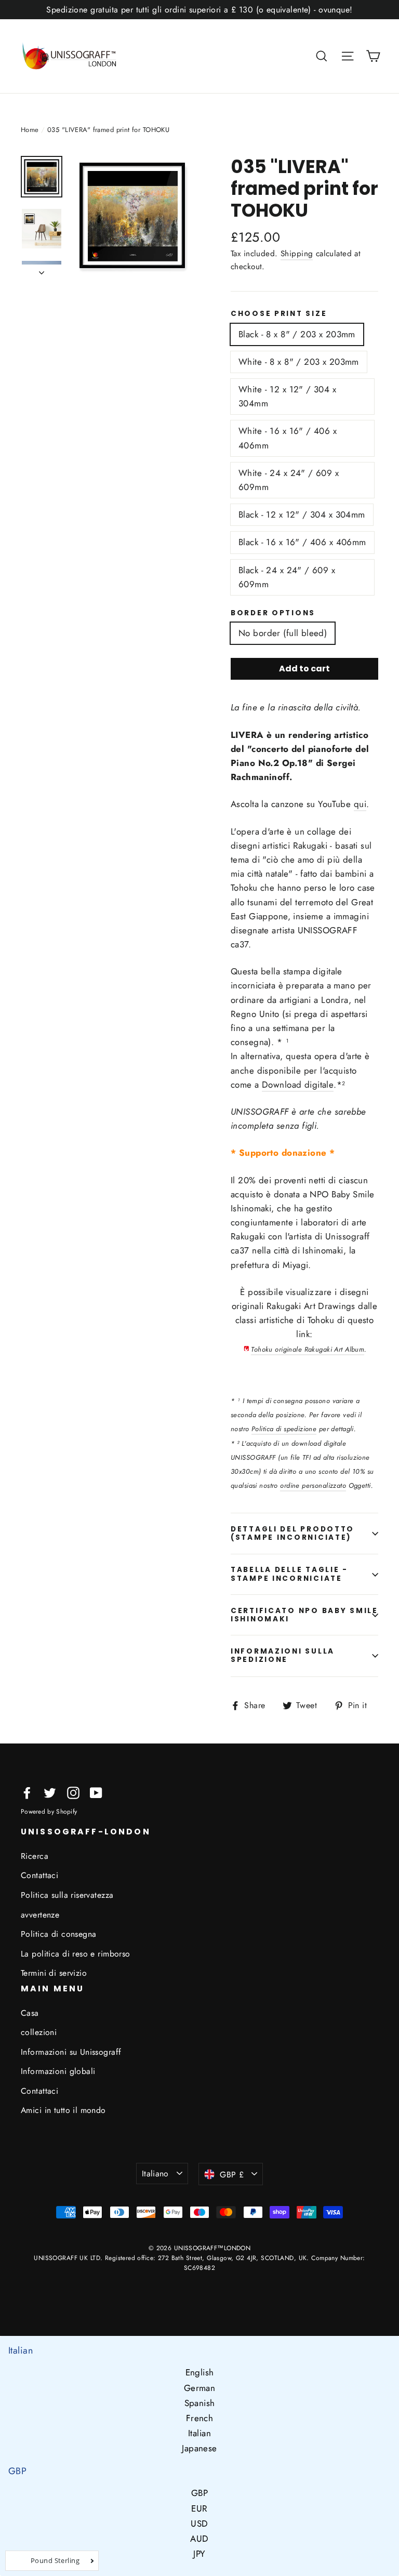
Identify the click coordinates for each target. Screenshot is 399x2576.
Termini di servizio (54, 1973)
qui (360, 804)
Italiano (155, 2174)
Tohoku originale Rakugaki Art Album (308, 1349)
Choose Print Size (279, 314)
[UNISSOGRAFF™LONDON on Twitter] (50, 1792)
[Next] (42, 270)
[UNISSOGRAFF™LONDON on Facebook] (27, 1792)
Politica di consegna (59, 1934)
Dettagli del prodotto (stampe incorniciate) (292, 1533)
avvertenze (40, 1915)
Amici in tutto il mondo (63, 2110)
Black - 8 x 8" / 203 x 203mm (297, 334)
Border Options (273, 613)
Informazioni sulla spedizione (283, 1655)
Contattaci (39, 1875)
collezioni (39, 2032)
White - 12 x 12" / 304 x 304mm (287, 396)
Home (30, 130)
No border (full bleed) (283, 633)
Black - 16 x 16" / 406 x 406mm (302, 542)
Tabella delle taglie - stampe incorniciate (289, 1574)
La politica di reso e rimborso (76, 1954)
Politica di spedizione (284, 1429)
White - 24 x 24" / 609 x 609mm (289, 480)
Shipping (297, 254)
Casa (30, 2013)
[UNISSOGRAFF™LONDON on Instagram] (73, 1792)
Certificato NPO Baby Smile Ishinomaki (304, 1615)
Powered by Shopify (49, 1812)
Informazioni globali (58, 2071)
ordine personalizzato (313, 1485)
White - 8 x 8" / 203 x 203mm (299, 362)
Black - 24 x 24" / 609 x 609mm (287, 577)
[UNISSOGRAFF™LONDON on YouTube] (96, 1792)
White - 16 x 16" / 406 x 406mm (288, 438)
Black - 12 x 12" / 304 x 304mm (302, 514)
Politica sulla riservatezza (67, 1895)
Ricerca (35, 1856)
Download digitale (298, 1085)
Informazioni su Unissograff (71, 2052)
